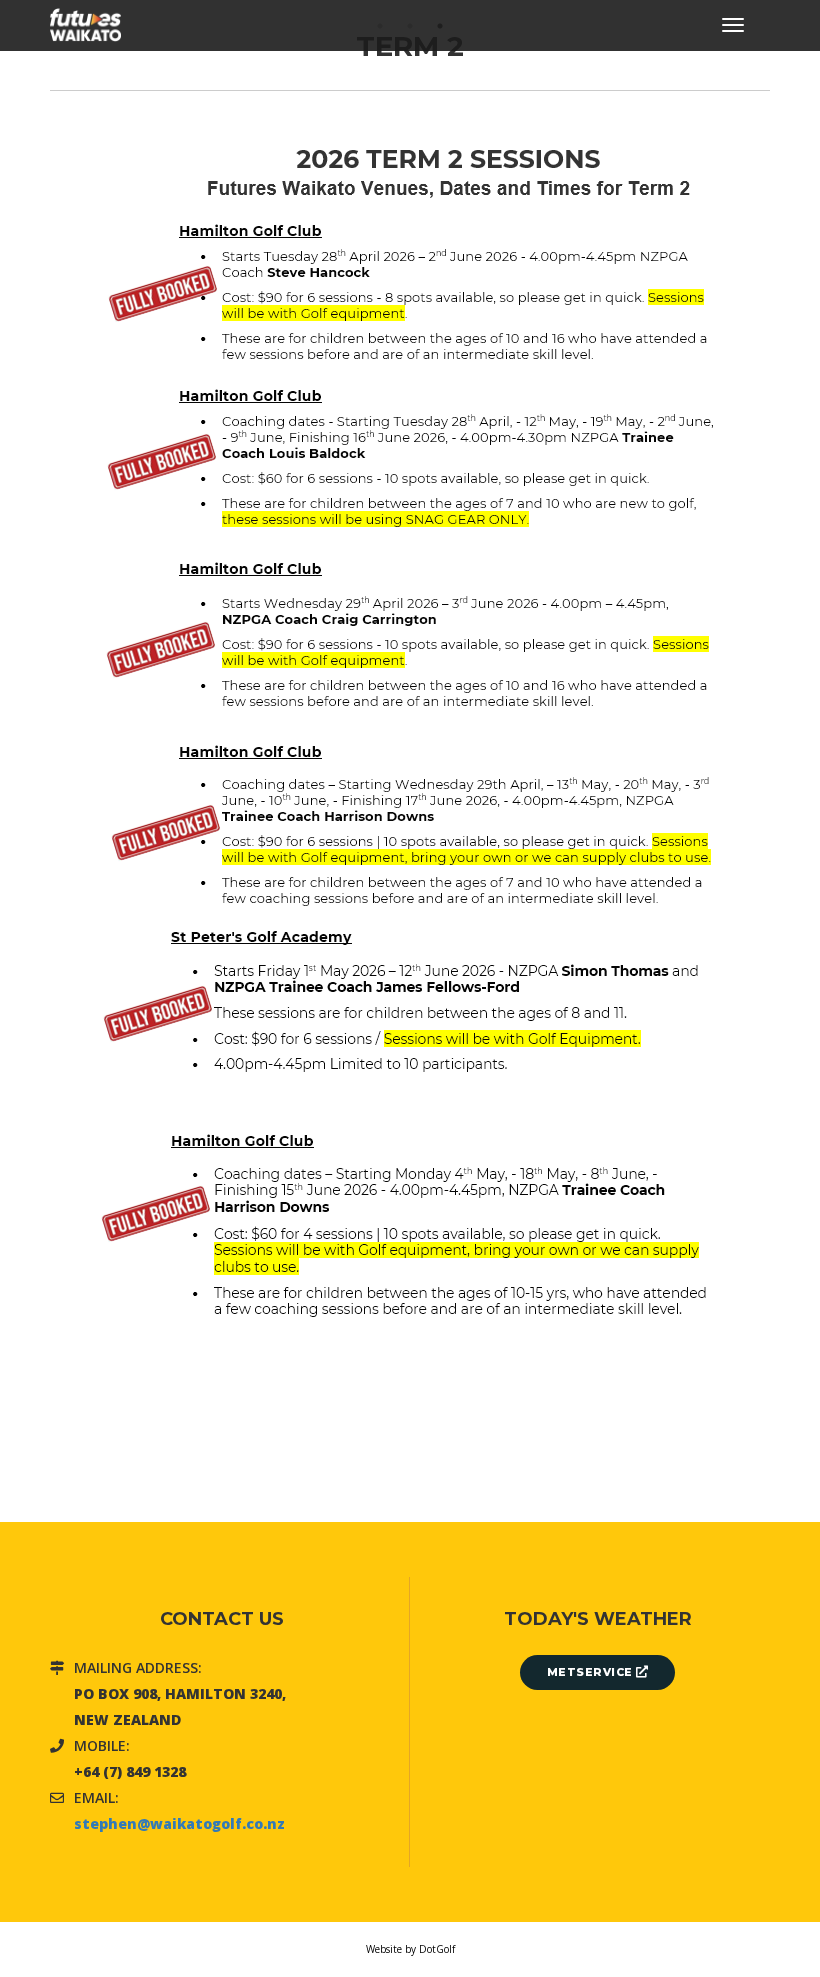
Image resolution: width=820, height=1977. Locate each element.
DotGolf (437, 1949)
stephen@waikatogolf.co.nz (179, 1823)
